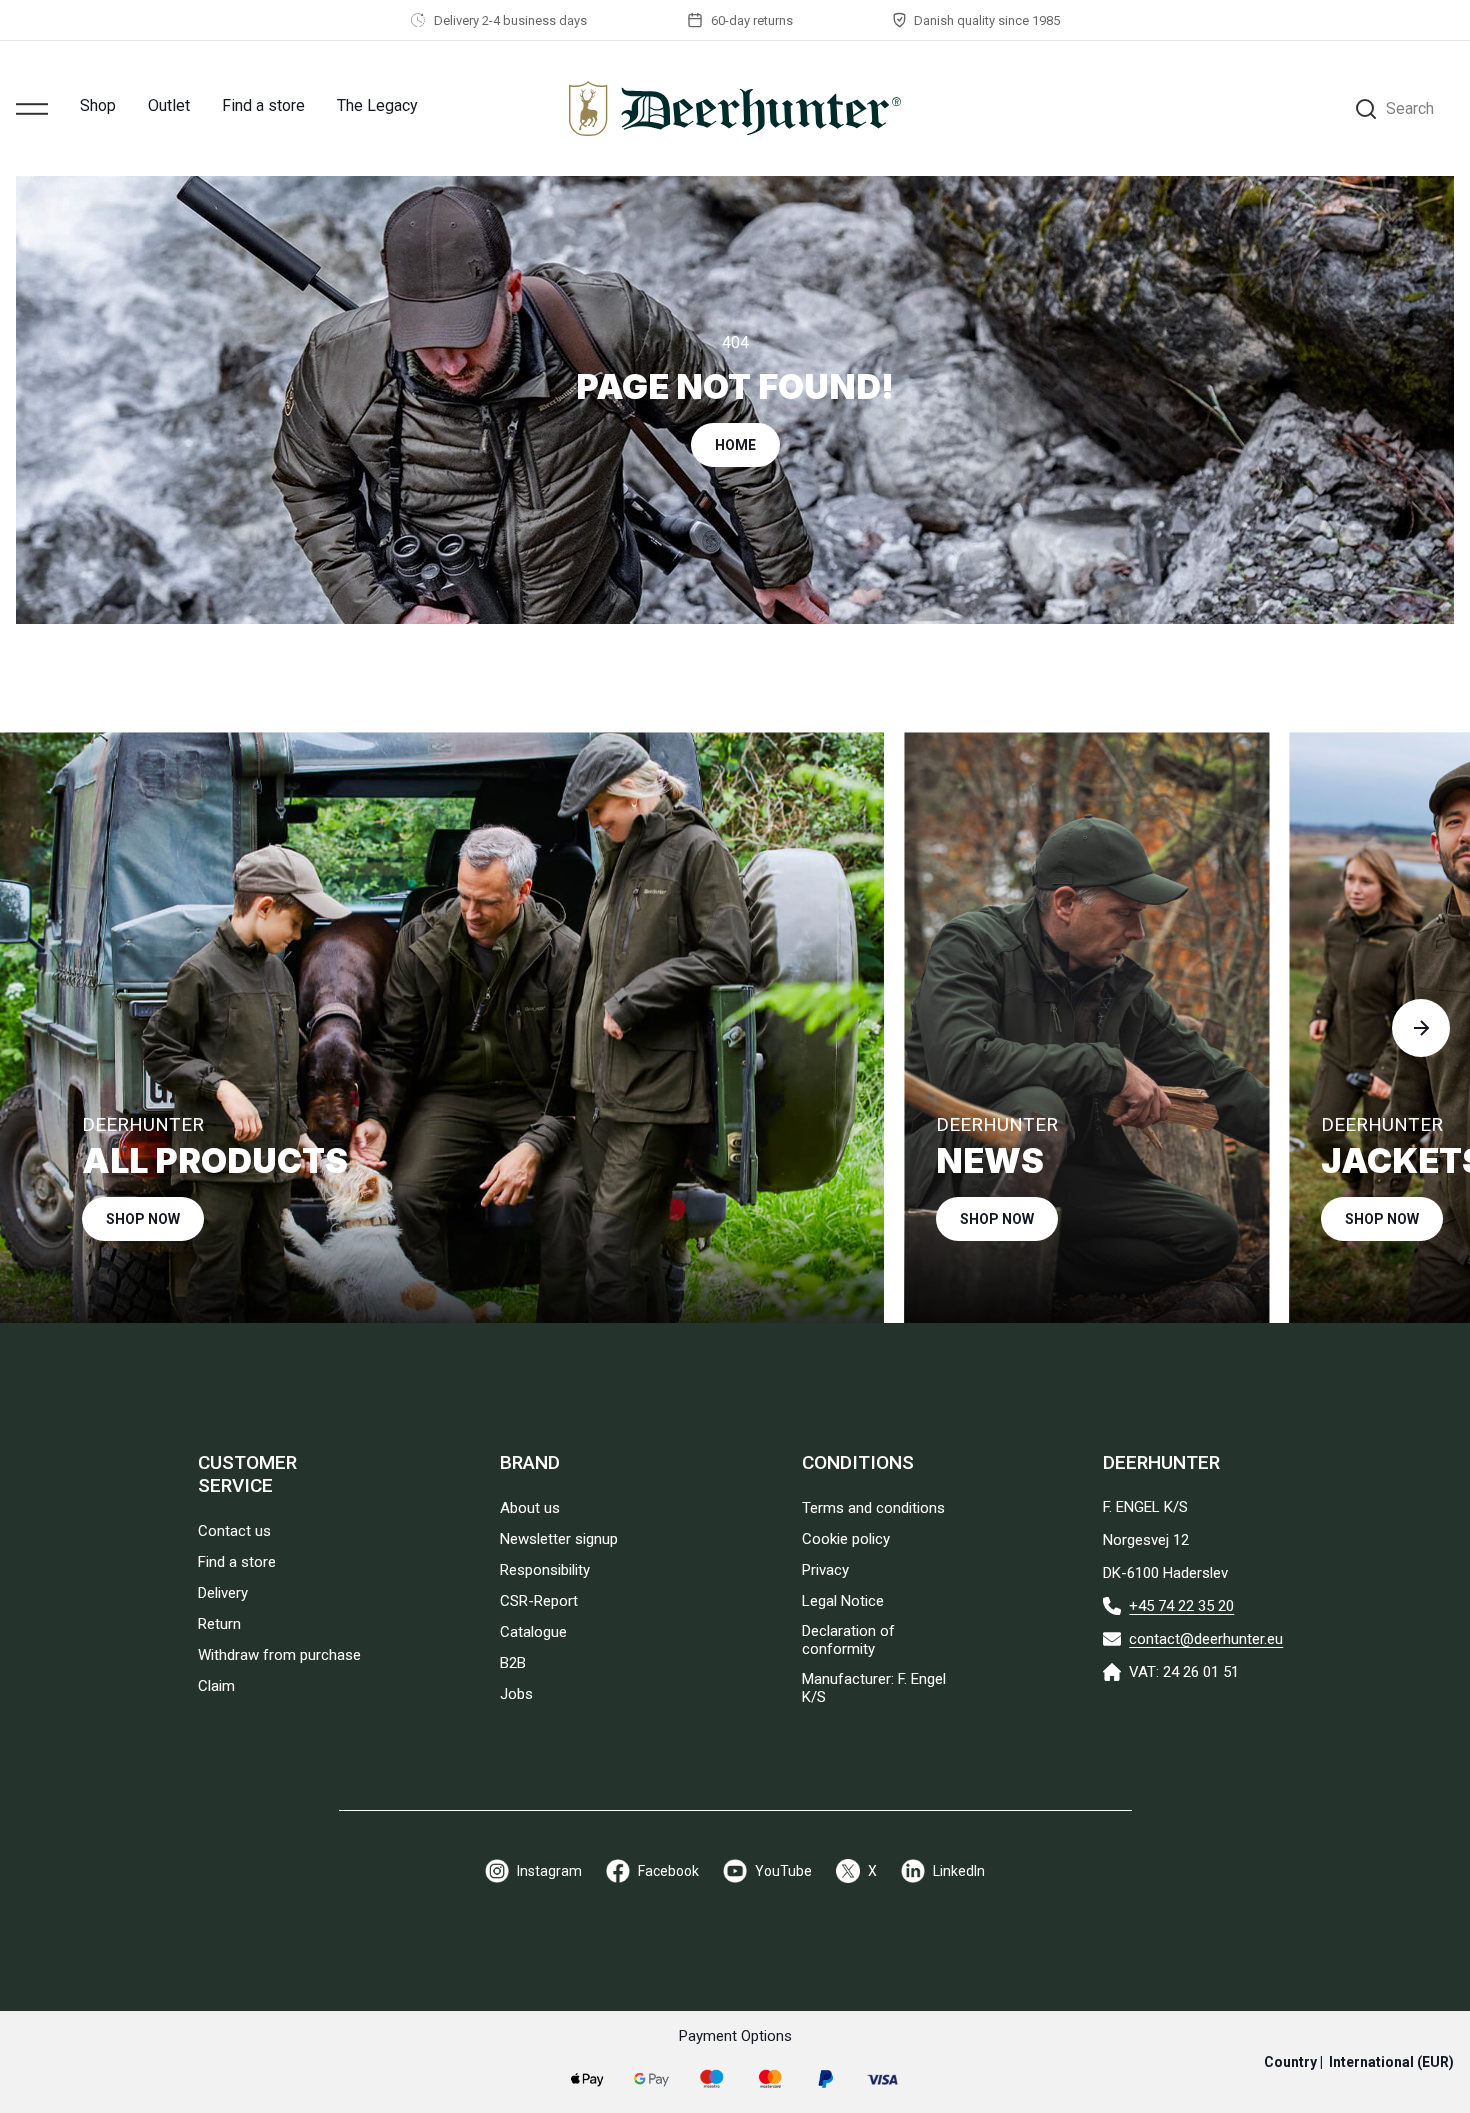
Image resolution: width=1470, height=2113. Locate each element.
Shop (98, 105)
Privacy (825, 1570)
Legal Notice (843, 1601)
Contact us (234, 1531)
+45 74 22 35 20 (1181, 1606)
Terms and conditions (873, 1508)
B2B (513, 1663)
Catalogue (533, 1632)
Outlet (169, 105)
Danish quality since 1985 (987, 20)
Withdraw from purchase (279, 1655)
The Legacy (377, 105)
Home (735, 445)
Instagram (549, 1871)
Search (1410, 108)
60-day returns (752, 20)
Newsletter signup (559, 1539)
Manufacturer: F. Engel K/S (874, 1688)
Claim (216, 1686)
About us (530, 1508)
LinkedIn (959, 1871)
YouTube (783, 1871)
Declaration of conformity (848, 1640)
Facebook (668, 1871)
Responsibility (545, 1570)
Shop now (143, 1219)
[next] (1421, 1028)
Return (219, 1624)
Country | (1359, 2062)
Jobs (516, 1694)
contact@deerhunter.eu (1206, 1639)
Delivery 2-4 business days (510, 20)
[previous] (49, 1028)
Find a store (263, 105)
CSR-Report (539, 1601)
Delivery (223, 1593)
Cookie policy (846, 1539)
